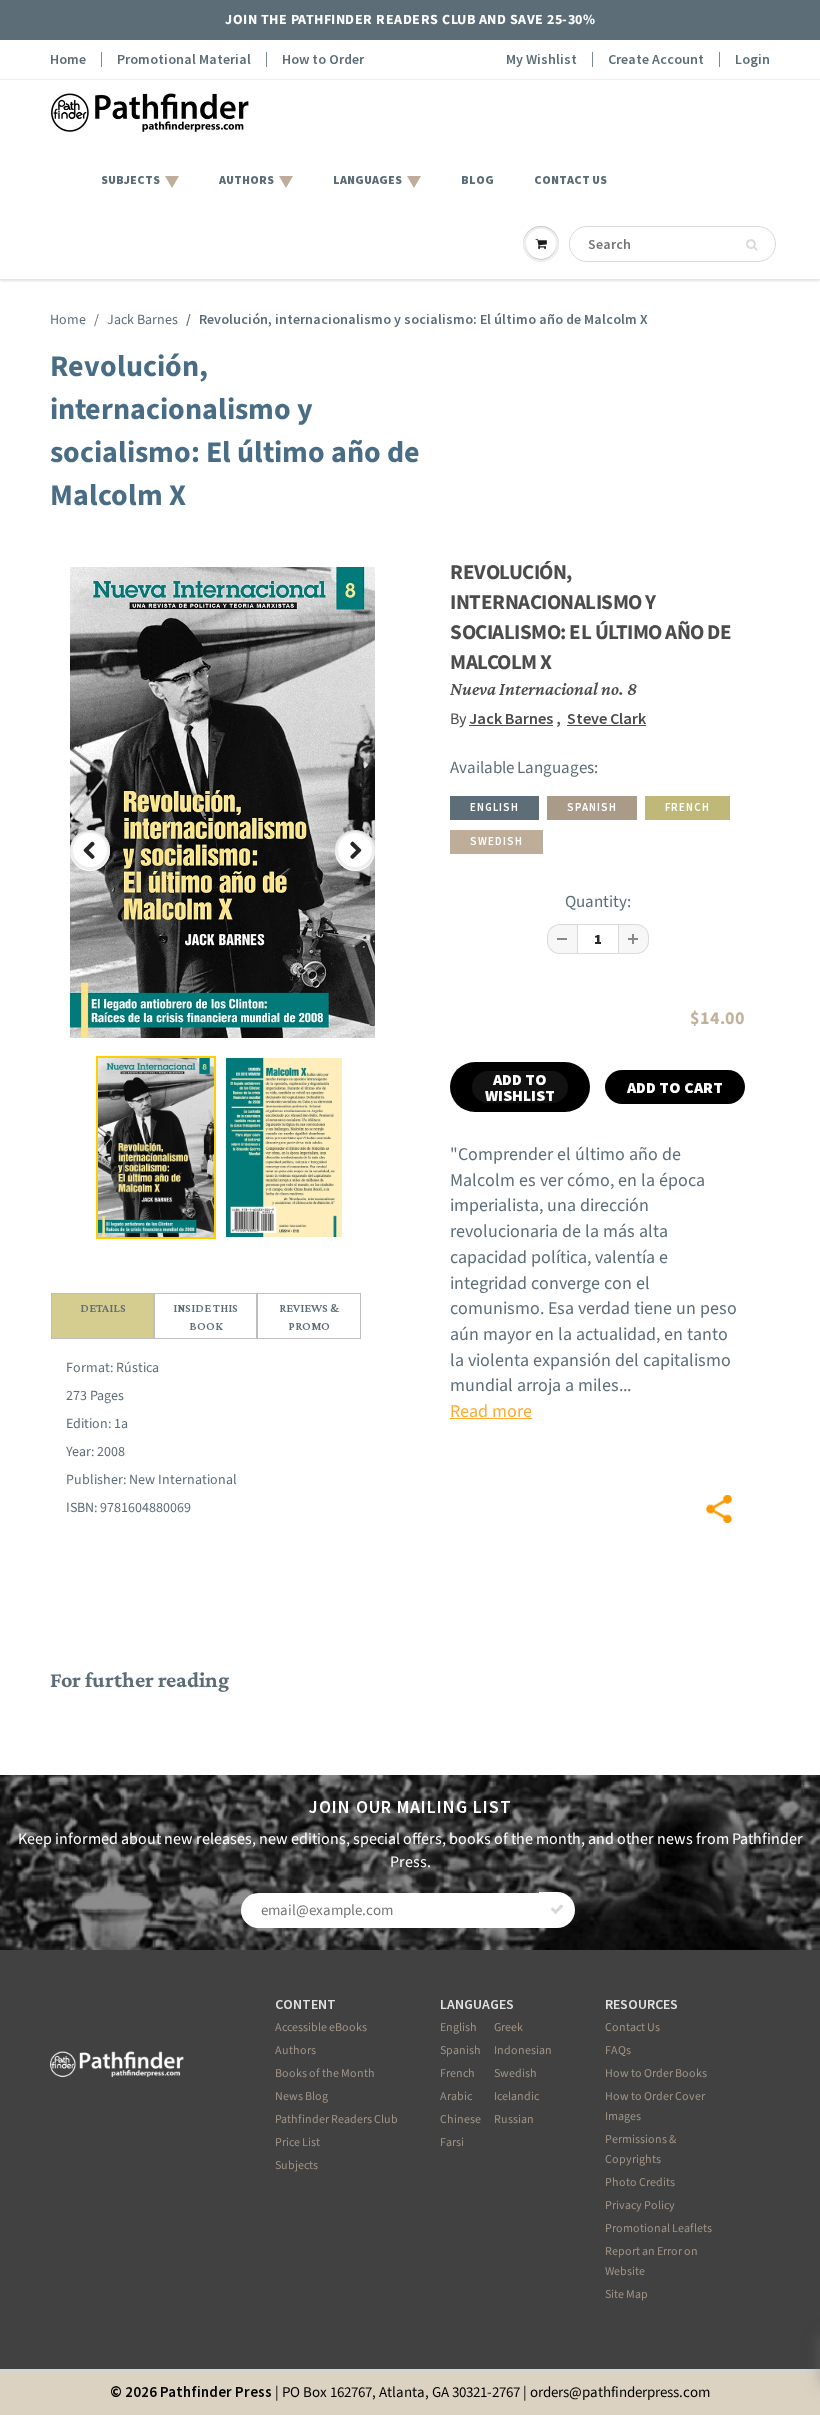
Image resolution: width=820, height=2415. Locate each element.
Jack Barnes (142, 320)
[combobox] (672, 244)
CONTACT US (570, 179)
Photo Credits (640, 2182)
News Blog (301, 2096)
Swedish (515, 2073)
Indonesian (523, 2050)
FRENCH (687, 807)
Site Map (626, 2294)
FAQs (618, 2050)
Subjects (296, 2165)
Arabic (456, 2096)
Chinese (460, 2119)
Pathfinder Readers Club (336, 2119)
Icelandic (516, 2096)
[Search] (751, 245)
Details (103, 1308)
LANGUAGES (367, 179)
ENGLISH (494, 807)
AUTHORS (246, 179)
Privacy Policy (640, 2205)
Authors (295, 2050)
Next (358, 868)
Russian (514, 2119)
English (458, 2027)
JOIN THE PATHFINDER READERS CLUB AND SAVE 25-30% (410, 20)
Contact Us (632, 2027)
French (457, 2073)
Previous (91, 868)
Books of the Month (325, 2073)
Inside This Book (205, 1317)
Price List (297, 2142)
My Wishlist (541, 59)
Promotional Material (184, 59)
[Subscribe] (557, 1910)
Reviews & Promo (309, 1317)
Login (752, 59)
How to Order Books (656, 2073)
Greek (508, 2027)
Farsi (452, 2142)
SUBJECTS (130, 179)
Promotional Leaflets (658, 2228)
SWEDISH (496, 841)
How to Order (323, 59)
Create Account (656, 59)
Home (68, 59)
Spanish (460, 2050)
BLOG (477, 179)
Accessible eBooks (321, 2027)
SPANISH (592, 807)
